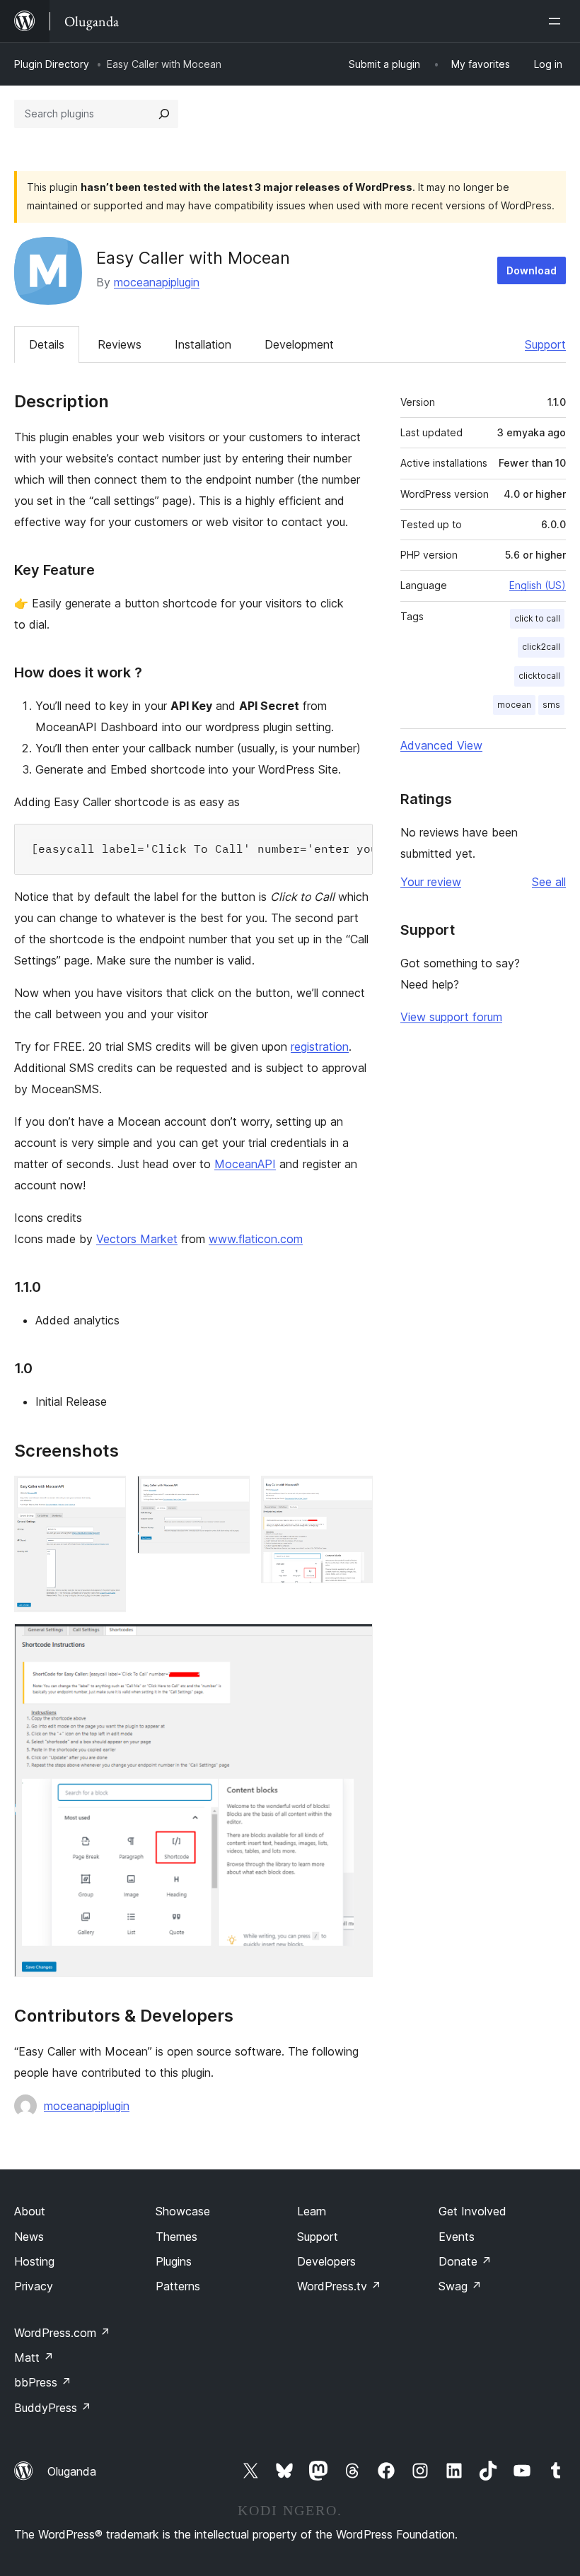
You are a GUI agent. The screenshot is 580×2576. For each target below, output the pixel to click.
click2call (541, 647)
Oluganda (72, 2471)
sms (551, 705)
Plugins (174, 2261)
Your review (431, 882)
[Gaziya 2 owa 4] (231, 1495)
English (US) (538, 585)
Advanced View (441, 745)
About (30, 2211)
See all (549, 882)
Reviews (120, 344)
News (29, 2237)
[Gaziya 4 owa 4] (354, 1643)
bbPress (43, 2382)
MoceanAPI (245, 1164)
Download (532, 270)
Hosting (34, 2261)
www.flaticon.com (256, 1239)
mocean (514, 705)
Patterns (178, 2286)
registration (320, 1047)
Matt (34, 2358)
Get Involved (472, 2211)
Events (457, 2237)
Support (545, 344)
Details (47, 344)
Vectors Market (137, 1239)
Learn (312, 2211)
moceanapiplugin (157, 282)
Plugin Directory (52, 64)
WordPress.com (62, 2333)
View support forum (451, 1017)
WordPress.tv (339, 2286)
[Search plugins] (164, 114)
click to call (537, 618)
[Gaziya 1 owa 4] (107, 1495)
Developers (326, 2261)
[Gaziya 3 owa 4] (354, 1495)
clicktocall (539, 676)
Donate (465, 2261)
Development (299, 344)
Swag (460, 2286)
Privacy (34, 2286)
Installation (203, 344)
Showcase (183, 2211)
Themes (176, 2237)
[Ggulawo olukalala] (557, 21)
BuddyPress (53, 2408)
